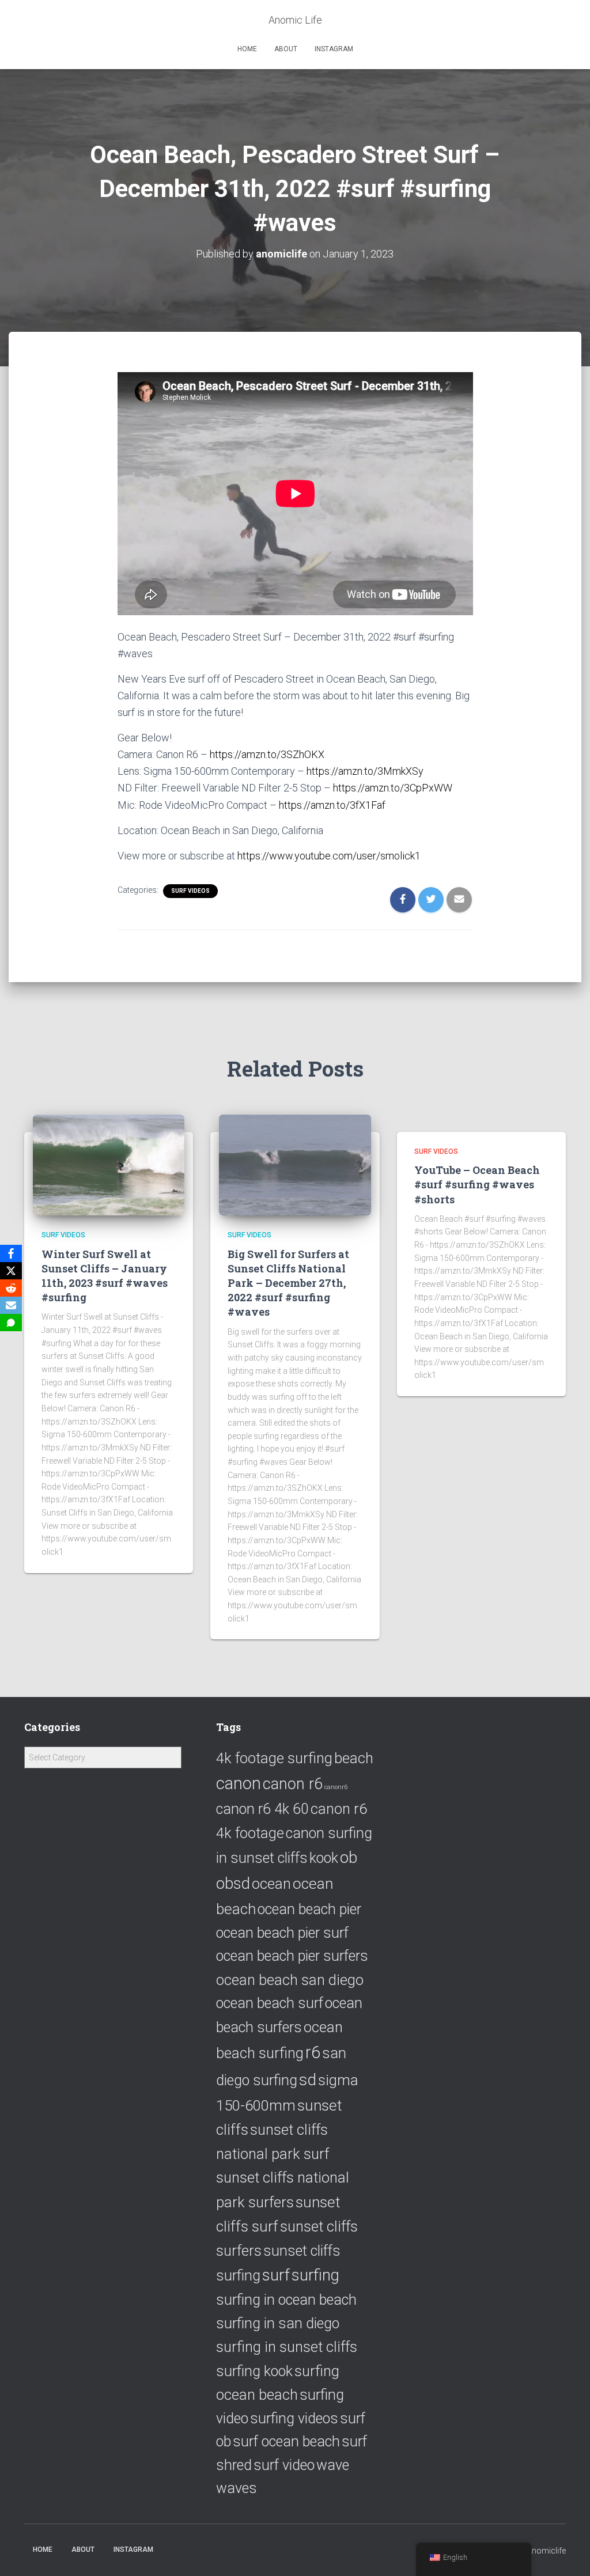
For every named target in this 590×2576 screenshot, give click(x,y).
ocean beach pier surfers (292, 1956)
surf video (284, 2465)
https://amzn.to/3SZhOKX (267, 754)
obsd (233, 1883)
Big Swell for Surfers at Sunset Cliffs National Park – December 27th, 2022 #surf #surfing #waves (288, 1283)
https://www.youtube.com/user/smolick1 (329, 856)
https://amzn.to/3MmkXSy (365, 771)
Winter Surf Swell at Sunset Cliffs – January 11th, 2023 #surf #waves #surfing (105, 1276)
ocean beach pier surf (282, 1933)
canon (239, 1783)
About (286, 49)
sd (308, 2080)
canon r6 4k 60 (262, 1809)
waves (237, 2488)
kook (324, 1858)
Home (247, 49)
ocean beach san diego (290, 1980)
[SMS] (11, 1323)
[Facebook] (11, 1253)
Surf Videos (190, 891)
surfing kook (254, 2371)
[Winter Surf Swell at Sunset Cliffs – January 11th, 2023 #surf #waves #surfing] (109, 1164)
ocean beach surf (270, 2003)
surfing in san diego (278, 2323)
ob (349, 1857)
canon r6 (293, 1784)
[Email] (11, 1305)
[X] (11, 1271)
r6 (313, 2052)
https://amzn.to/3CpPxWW (393, 788)
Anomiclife (546, 2551)
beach (354, 1758)
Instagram (334, 49)
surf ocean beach (286, 2441)
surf (276, 2275)
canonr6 (336, 1787)
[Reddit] (11, 1288)
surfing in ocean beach (286, 2300)
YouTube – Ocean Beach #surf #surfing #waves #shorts (477, 1184)
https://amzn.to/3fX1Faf (332, 805)
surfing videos (294, 2418)
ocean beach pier (309, 1909)
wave (333, 2465)
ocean (271, 1884)
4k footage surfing (274, 1758)
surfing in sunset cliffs (287, 2347)
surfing (315, 2275)
